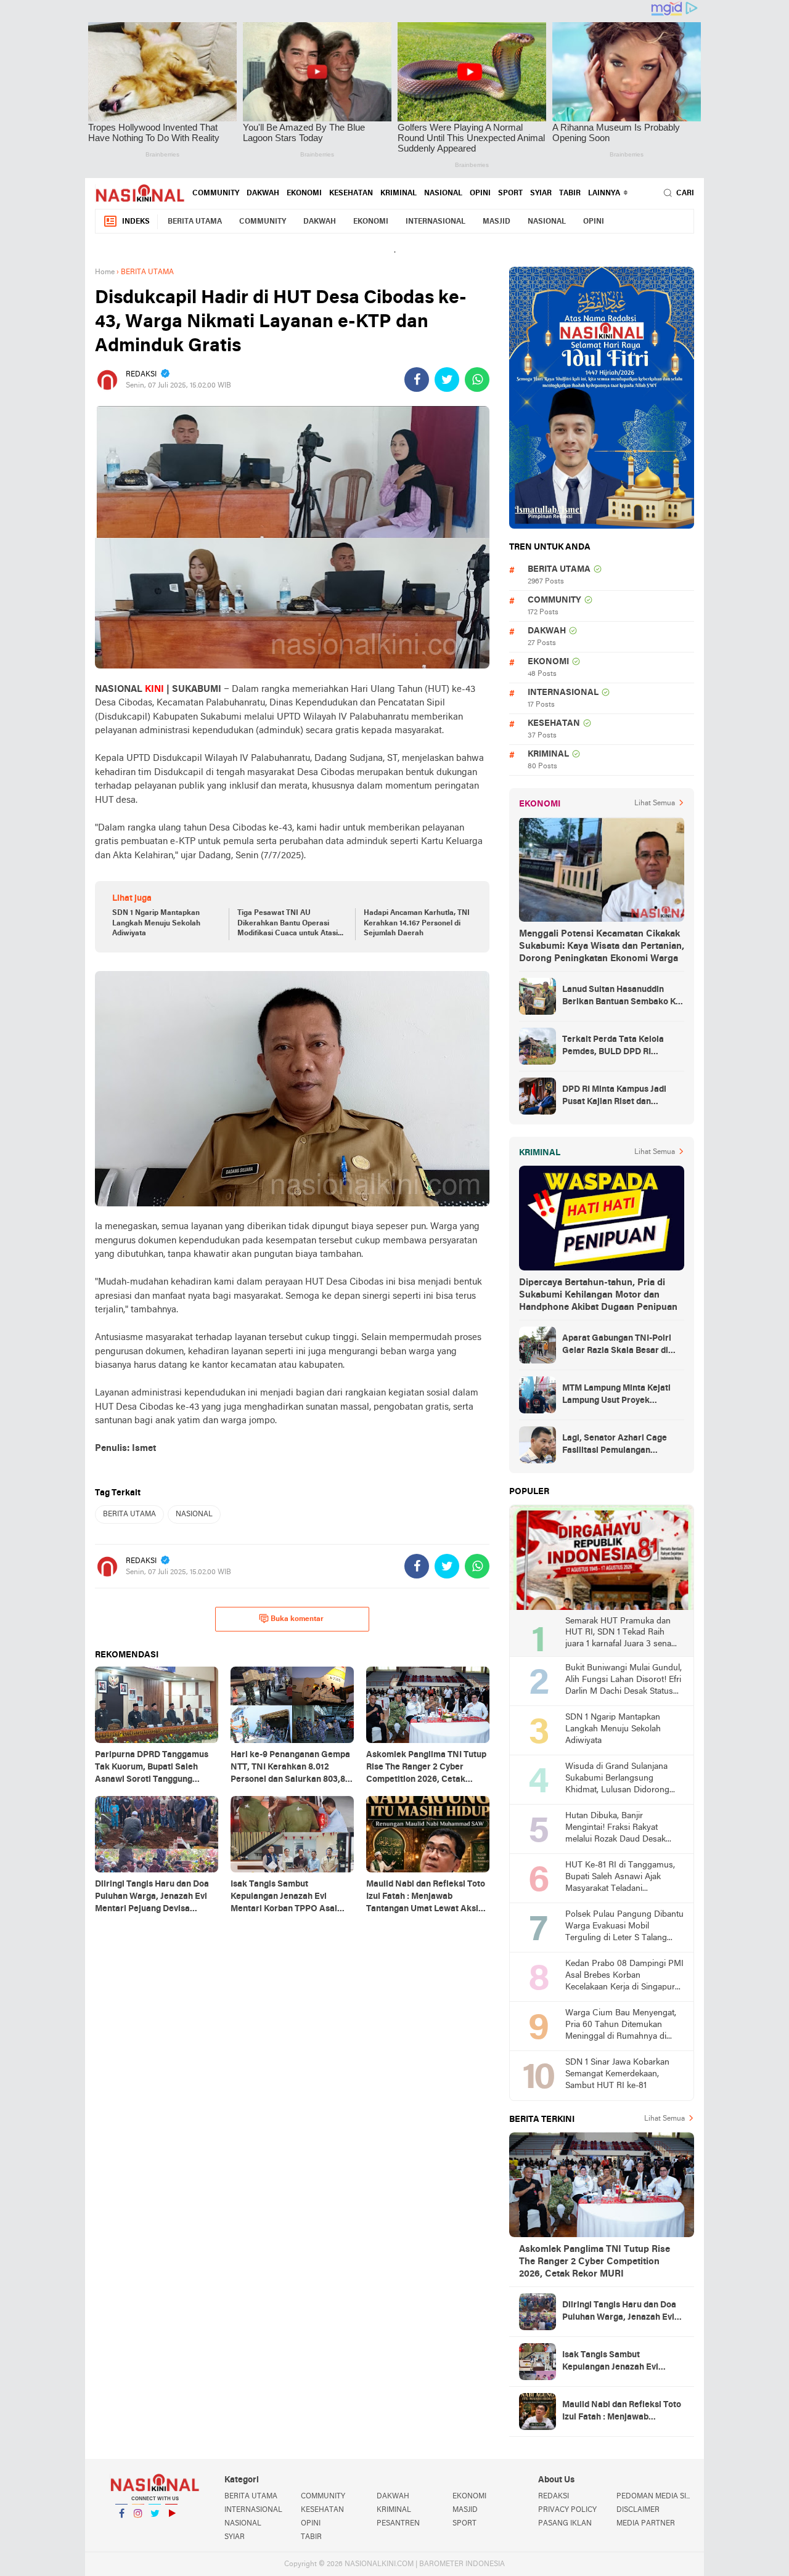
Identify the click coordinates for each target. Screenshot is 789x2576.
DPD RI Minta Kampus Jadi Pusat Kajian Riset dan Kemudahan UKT (614, 1097)
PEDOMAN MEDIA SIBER (655, 2497)
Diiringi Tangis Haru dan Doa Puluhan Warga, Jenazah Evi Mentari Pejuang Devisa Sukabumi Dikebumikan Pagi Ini (619, 2312)
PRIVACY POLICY (567, 2510)
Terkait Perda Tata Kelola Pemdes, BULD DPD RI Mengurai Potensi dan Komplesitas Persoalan (613, 1047)
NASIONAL (443, 193)
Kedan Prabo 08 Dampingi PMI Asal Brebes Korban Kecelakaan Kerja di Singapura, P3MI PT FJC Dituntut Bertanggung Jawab (624, 1976)
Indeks (136, 222)
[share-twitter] (447, 380)
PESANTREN (398, 2524)
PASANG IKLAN (565, 2524)
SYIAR (541, 193)
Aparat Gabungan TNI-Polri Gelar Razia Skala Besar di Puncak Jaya (617, 1346)
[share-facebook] (417, 380)
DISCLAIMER (638, 2510)
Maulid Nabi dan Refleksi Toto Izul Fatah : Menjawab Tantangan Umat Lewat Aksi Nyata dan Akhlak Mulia (622, 2412)
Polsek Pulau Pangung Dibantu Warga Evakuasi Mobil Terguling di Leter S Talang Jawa (624, 1927)
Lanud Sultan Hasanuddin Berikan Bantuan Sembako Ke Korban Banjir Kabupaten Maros (621, 997)
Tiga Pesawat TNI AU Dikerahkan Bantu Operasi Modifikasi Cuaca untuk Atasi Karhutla (288, 924)
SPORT (510, 193)
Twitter (155, 2529)
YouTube (171, 2529)
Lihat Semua (655, 803)
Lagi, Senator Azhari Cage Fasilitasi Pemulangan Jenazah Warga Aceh (615, 1445)
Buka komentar (297, 1619)
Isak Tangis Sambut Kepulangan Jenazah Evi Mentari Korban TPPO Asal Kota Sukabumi (615, 2362)
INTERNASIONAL (435, 222)
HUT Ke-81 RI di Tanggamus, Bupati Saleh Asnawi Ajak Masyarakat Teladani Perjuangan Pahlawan (620, 1878)
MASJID (497, 222)
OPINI (480, 193)
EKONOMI (304, 193)
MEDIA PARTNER (646, 2524)
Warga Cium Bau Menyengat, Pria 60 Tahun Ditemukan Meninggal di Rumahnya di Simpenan (621, 2025)
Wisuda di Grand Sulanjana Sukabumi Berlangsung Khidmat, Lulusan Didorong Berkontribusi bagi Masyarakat (623, 1779)
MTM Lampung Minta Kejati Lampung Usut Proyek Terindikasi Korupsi (616, 1396)
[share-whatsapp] (477, 380)
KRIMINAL (399, 193)
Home (105, 272)
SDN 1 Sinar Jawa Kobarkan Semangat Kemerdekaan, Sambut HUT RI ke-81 (617, 2074)
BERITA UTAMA (195, 222)
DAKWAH (263, 193)
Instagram (138, 2529)
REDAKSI (554, 2497)
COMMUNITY (216, 193)
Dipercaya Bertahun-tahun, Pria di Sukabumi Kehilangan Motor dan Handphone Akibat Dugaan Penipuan (598, 1295)
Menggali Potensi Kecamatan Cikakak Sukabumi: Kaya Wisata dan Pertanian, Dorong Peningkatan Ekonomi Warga (602, 946)
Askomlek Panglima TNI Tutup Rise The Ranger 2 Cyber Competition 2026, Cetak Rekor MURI (595, 2262)
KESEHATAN (351, 193)
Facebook (121, 2529)
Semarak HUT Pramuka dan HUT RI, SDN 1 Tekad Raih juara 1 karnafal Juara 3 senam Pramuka (622, 1634)
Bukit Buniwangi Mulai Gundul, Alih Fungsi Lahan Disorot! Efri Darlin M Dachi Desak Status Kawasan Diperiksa (623, 1680)
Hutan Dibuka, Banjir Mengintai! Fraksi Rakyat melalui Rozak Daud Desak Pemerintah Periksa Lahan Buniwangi (615, 1828)
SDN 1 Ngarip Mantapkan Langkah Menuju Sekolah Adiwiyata (156, 924)
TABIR (570, 193)
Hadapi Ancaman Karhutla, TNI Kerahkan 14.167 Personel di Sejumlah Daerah (417, 924)
